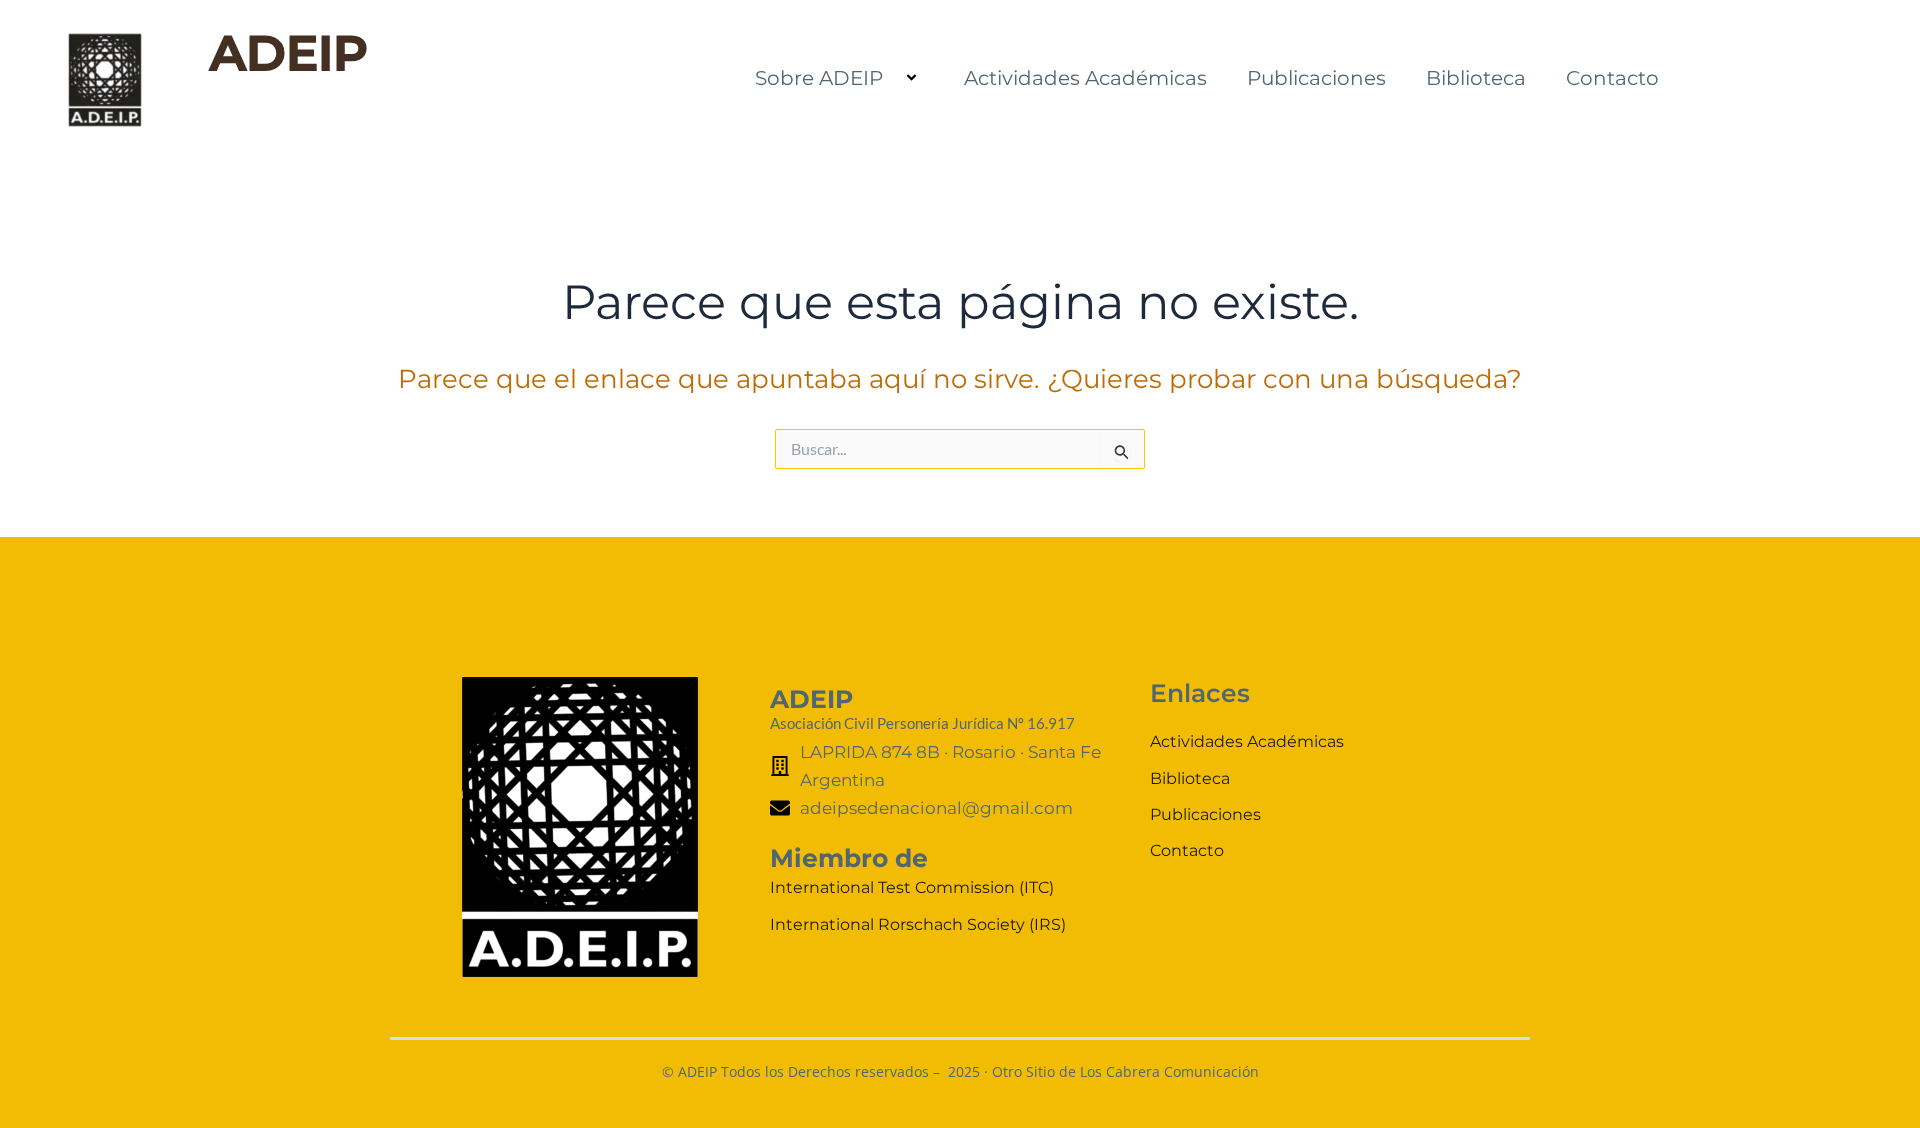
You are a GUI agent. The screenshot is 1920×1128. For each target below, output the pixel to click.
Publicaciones (1316, 78)
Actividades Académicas (1085, 78)
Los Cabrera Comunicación (1169, 1071)
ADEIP (289, 53)
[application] (891, 79)
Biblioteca (1476, 78)
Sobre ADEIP (819, 78)
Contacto (1612, 78)
